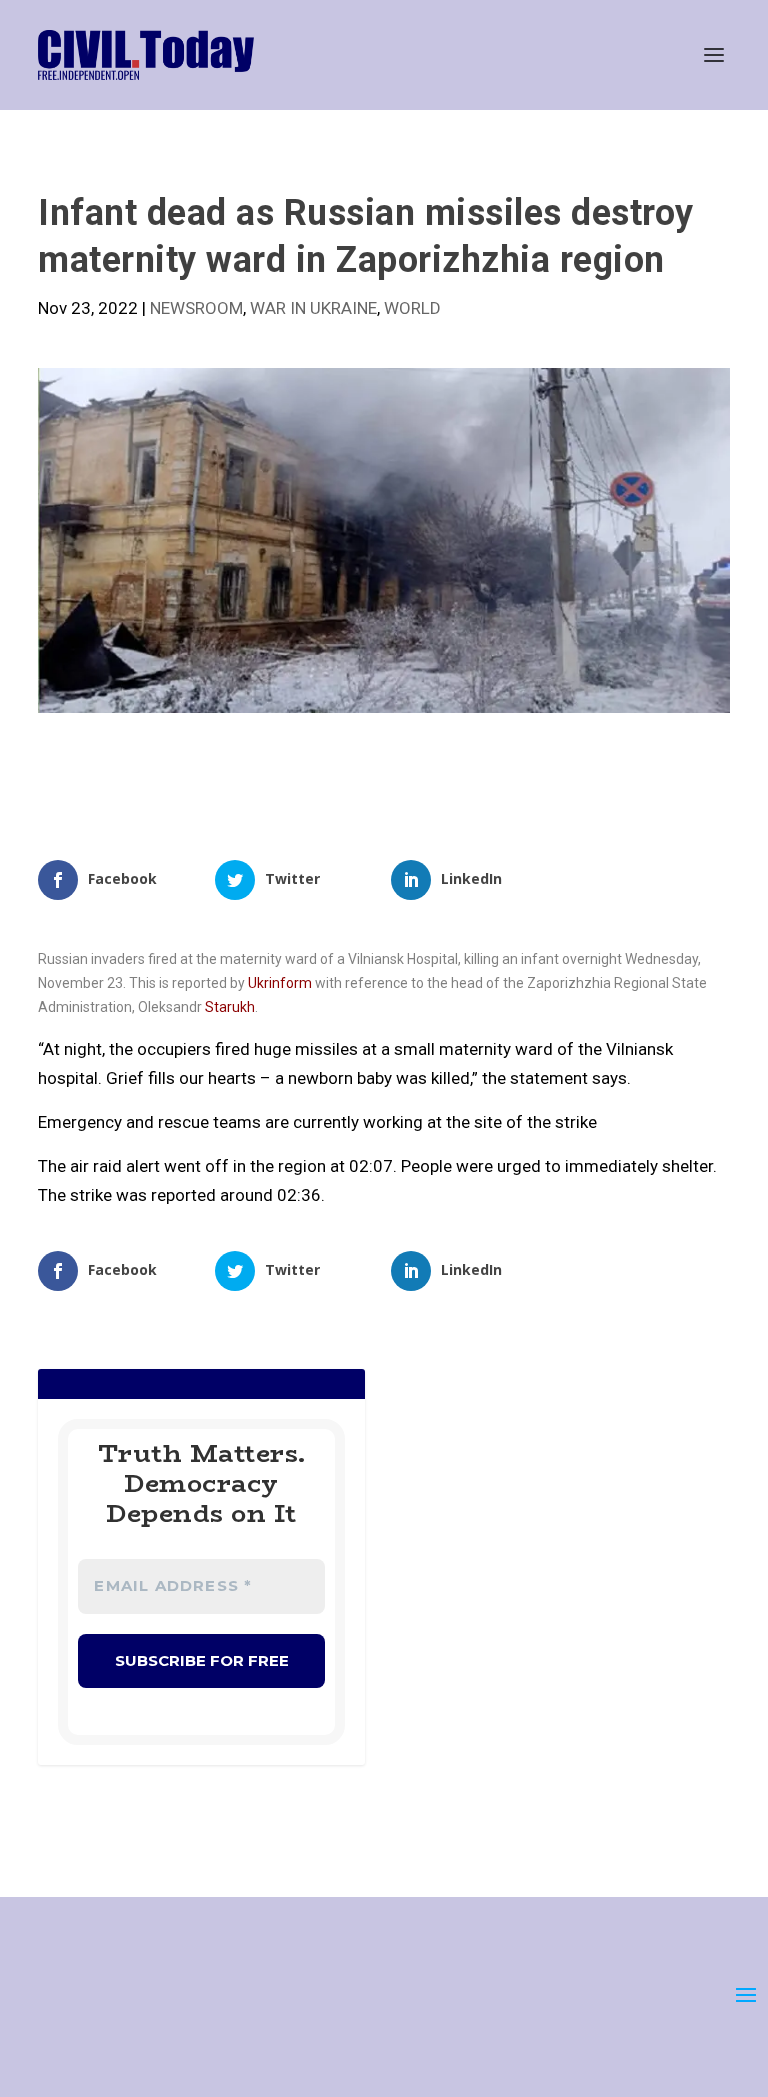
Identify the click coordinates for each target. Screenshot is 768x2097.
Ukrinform (280, 983)
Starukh (230, 1007)
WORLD (412, 308)
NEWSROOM (196, 308)
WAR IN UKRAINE (313, 308)
